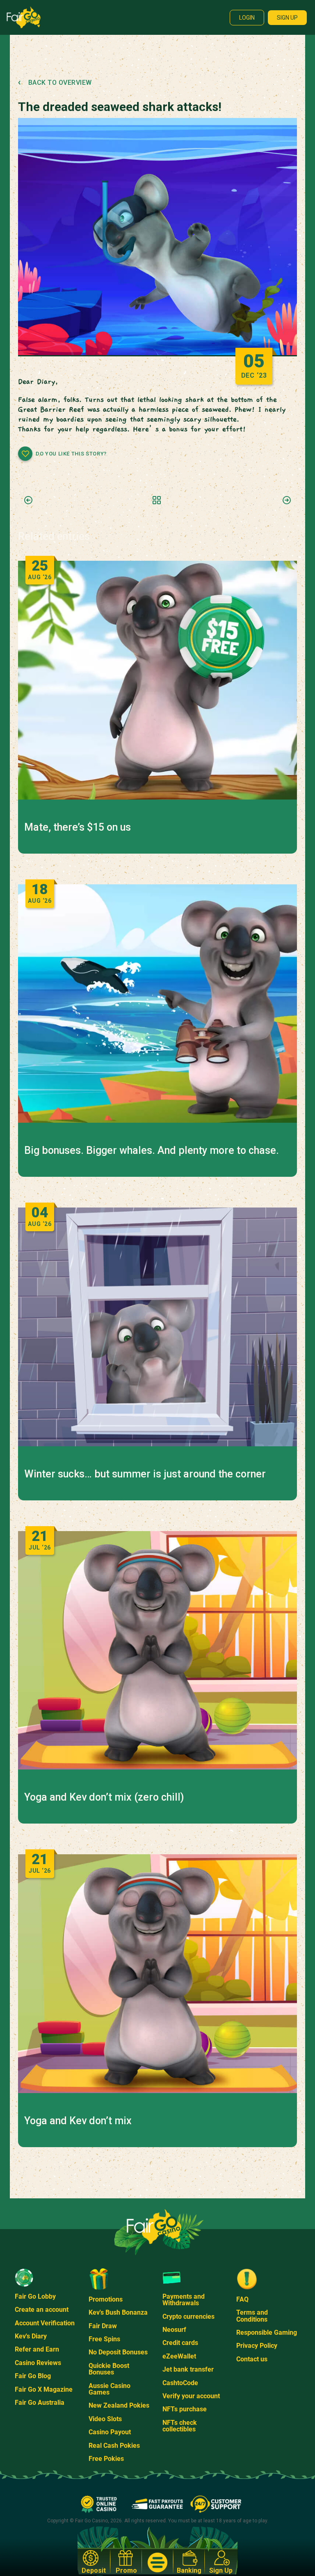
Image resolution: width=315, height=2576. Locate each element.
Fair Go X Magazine (44, 2389)
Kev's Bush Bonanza (118, 2312)
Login (247, 18)
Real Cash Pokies (114, 2446)
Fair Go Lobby (35, 2296)
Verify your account (191, 2396)
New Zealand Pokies (119, 2405)
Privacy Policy (257, 2346)
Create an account (42, 2310)
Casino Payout (110, 2432)
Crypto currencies (188, 2317)
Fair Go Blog (33, 2376)
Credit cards (180, 2343)
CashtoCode (180, 2383)
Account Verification (45, 2323)
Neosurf (174, 2330)
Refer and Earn (37, 2349)
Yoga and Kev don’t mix (78, 2121)
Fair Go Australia (40, 2403)
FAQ (242, 2299)
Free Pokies (106, 2459)
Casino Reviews (38, 2363)
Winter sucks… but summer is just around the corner (145, 1474)
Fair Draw (103, 2326)
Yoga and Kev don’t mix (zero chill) (104, 1797)
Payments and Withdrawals (184, 2300)
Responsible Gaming (267, 2332)
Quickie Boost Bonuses (109, 2369)
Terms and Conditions (252, 2316)
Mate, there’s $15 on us (78, 827)
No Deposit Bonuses (118, 2352)
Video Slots (105, 2419)
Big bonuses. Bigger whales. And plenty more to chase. (152, 1151)
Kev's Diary (31, 2336)
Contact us (252, 2359)
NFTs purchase (185, 2409)
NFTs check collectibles (180, 2426)
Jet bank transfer (188, 2369)
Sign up (287, 18)
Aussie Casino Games (110, 2389)
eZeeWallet (179, 2356)
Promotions (106, 2299)
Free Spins (104, 2339)
